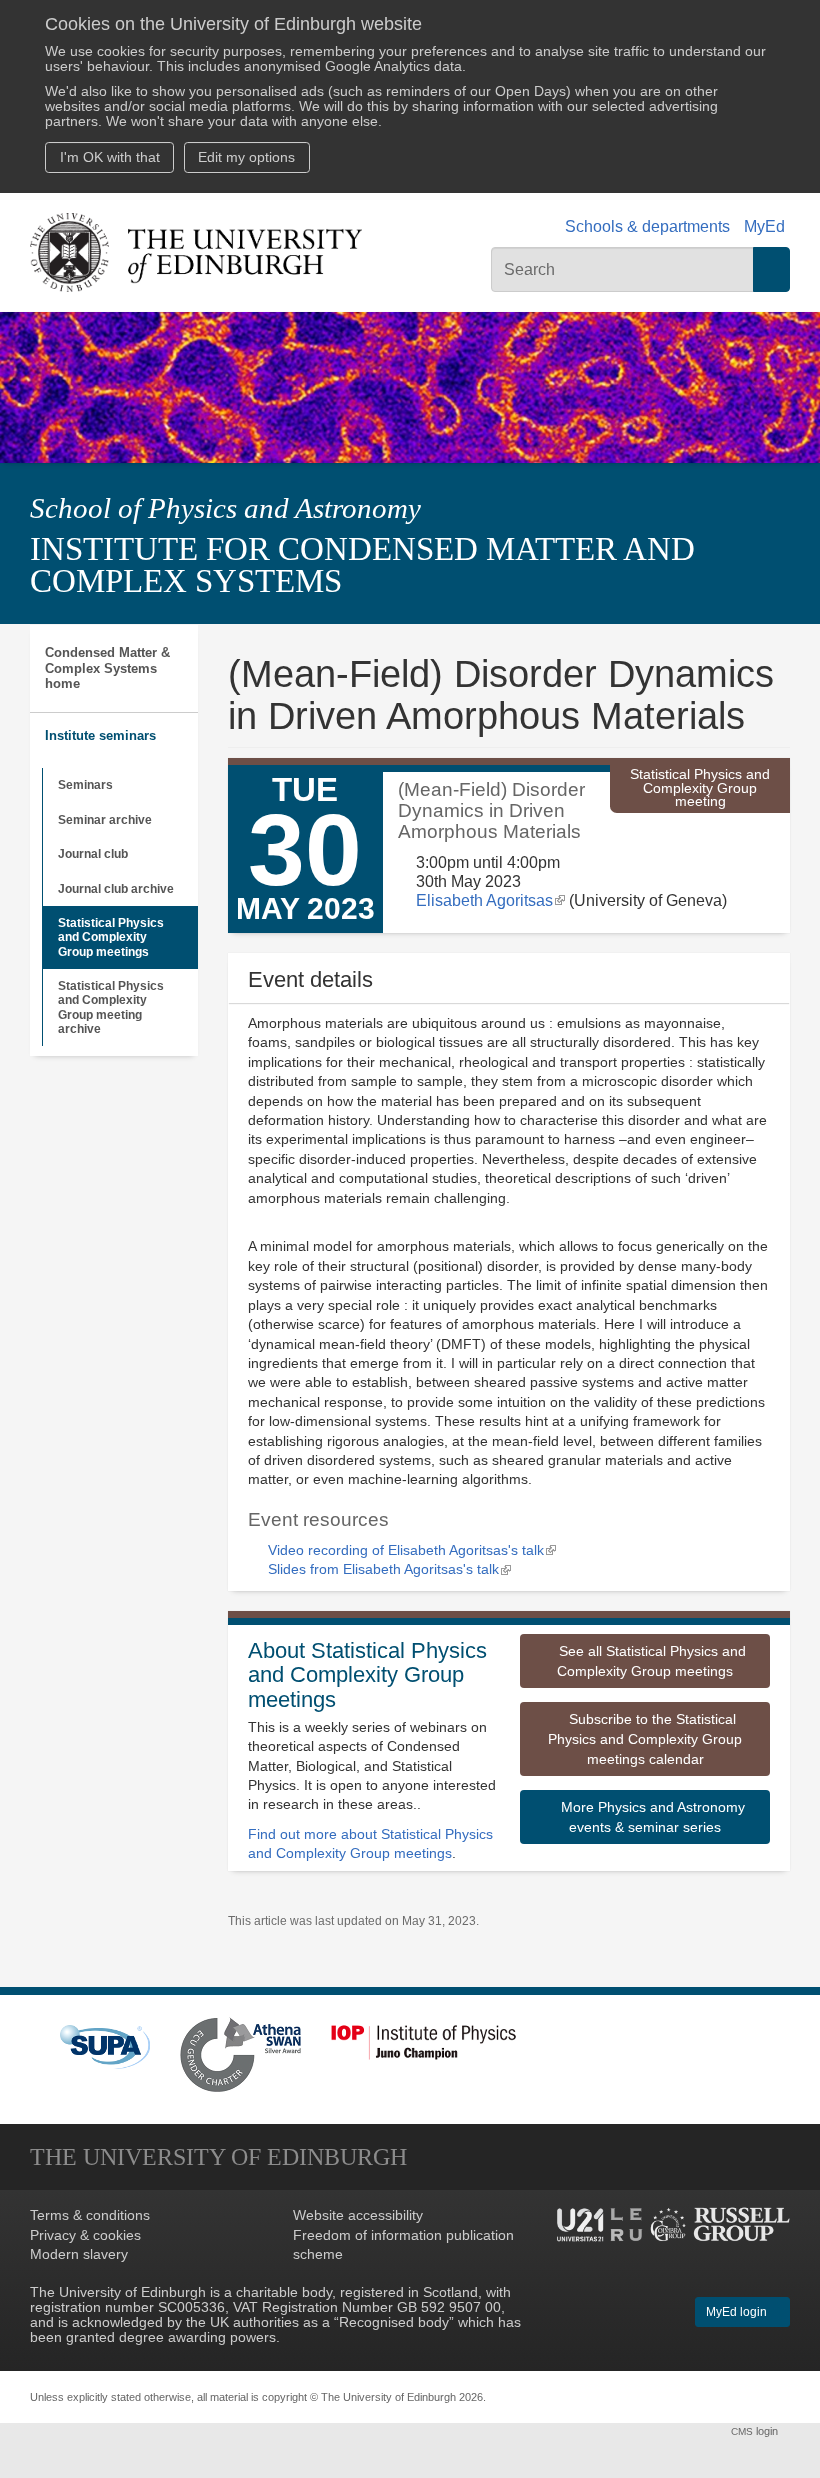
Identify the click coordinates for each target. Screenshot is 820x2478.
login (756, 2431)
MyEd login (738, 2312)
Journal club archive (116, 889)
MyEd (764, 226)
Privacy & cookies (85, 2235)
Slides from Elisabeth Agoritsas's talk (389, 1569)
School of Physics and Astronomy (225, 508)
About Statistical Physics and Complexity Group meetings (367, 1675)
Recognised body (394, 2322)
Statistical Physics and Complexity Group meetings (111, 937)
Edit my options (246, 157)
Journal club (93, 854)
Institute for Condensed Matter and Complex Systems (362, 565)
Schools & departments (647, 226)
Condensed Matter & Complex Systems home (107, 668)
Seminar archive (105, 820)
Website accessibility (358, 2215)
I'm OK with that (110, 157)
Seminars (85, 785)
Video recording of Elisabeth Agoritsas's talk (412, 1550)
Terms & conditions (90, 2215)
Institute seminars (100, 735)
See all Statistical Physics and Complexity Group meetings (650, 1661)
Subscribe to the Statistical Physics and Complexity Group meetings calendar (645, 1739)
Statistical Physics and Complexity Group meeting (700, 788)
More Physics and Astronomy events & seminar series (651, 1817)
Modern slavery (79, 2254)
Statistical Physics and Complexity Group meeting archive (111, 1007)
